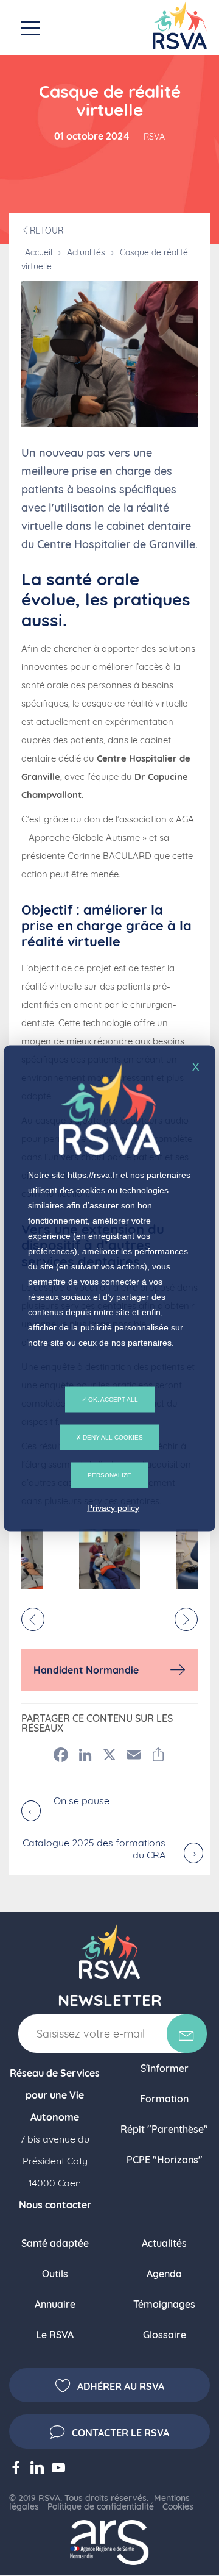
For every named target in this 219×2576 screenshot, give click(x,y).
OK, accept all (112, 1399)
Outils (55, 2274)
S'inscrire (187, 2034)
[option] (109, 1559)
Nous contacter (55, 2205)
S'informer (165, 2068)
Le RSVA (55, 2335)
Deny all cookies (112, 1437)
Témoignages (164, 2304)
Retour (47, 230)
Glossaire (165, 2335)
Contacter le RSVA (120, 2433)
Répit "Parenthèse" (164, 2129)
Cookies (178, 2506)
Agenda (164, 2274)
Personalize (109, 1475)
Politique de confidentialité (101, 2506)
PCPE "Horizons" (165, 2160)
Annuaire (55, 2304)
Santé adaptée (55, 2243)
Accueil (39, 252)
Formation (164, 2099)
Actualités (86, 252)
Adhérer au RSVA (121, 2386)
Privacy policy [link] (113, 1507)
